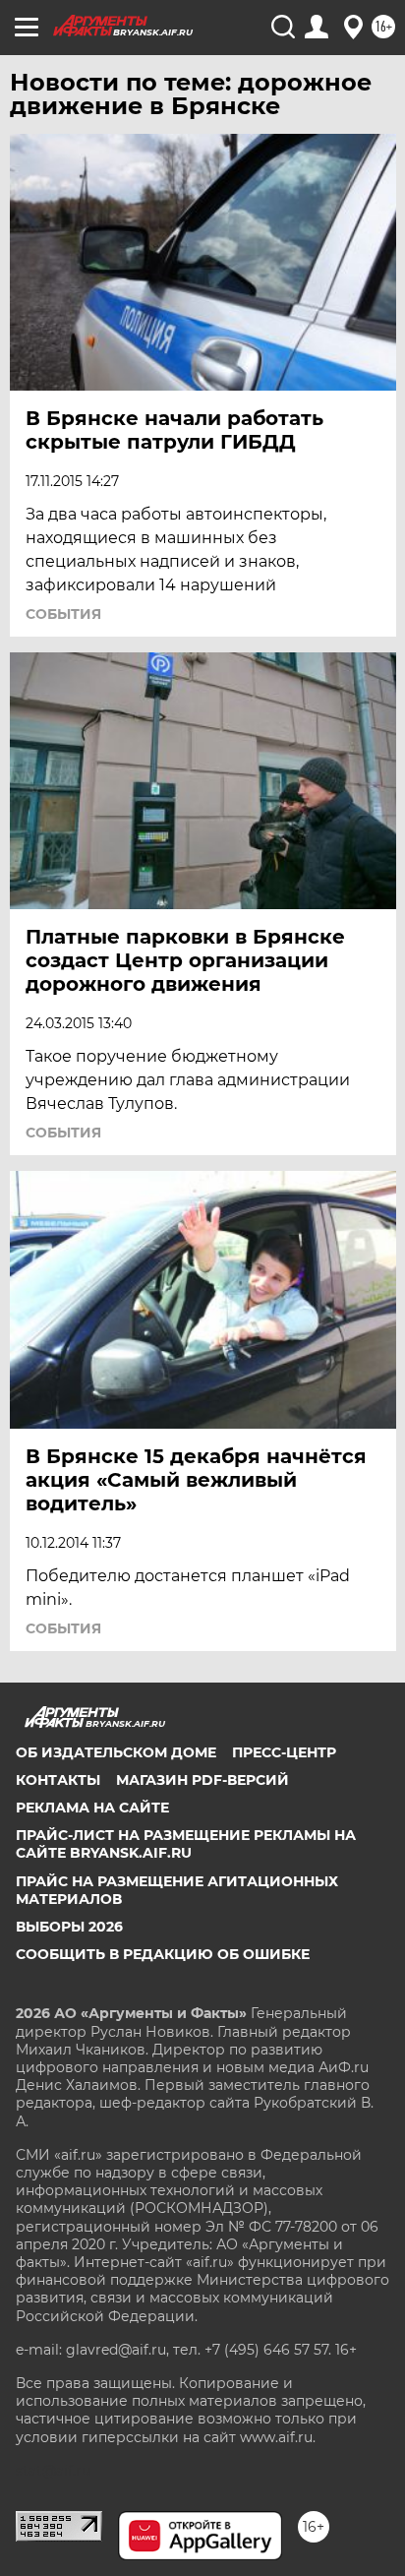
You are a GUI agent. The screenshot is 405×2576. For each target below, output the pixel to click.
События (63, 614)
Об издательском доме (116, 1752)
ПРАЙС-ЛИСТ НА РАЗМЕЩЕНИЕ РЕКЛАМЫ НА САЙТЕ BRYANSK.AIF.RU (186, 1844)
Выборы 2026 (69, 1927)
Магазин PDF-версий (202, 1780)
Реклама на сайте (92, 1808)
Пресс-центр (284, 1752)
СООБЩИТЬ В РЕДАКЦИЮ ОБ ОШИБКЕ (163, 1954)
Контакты (58, 1780)
